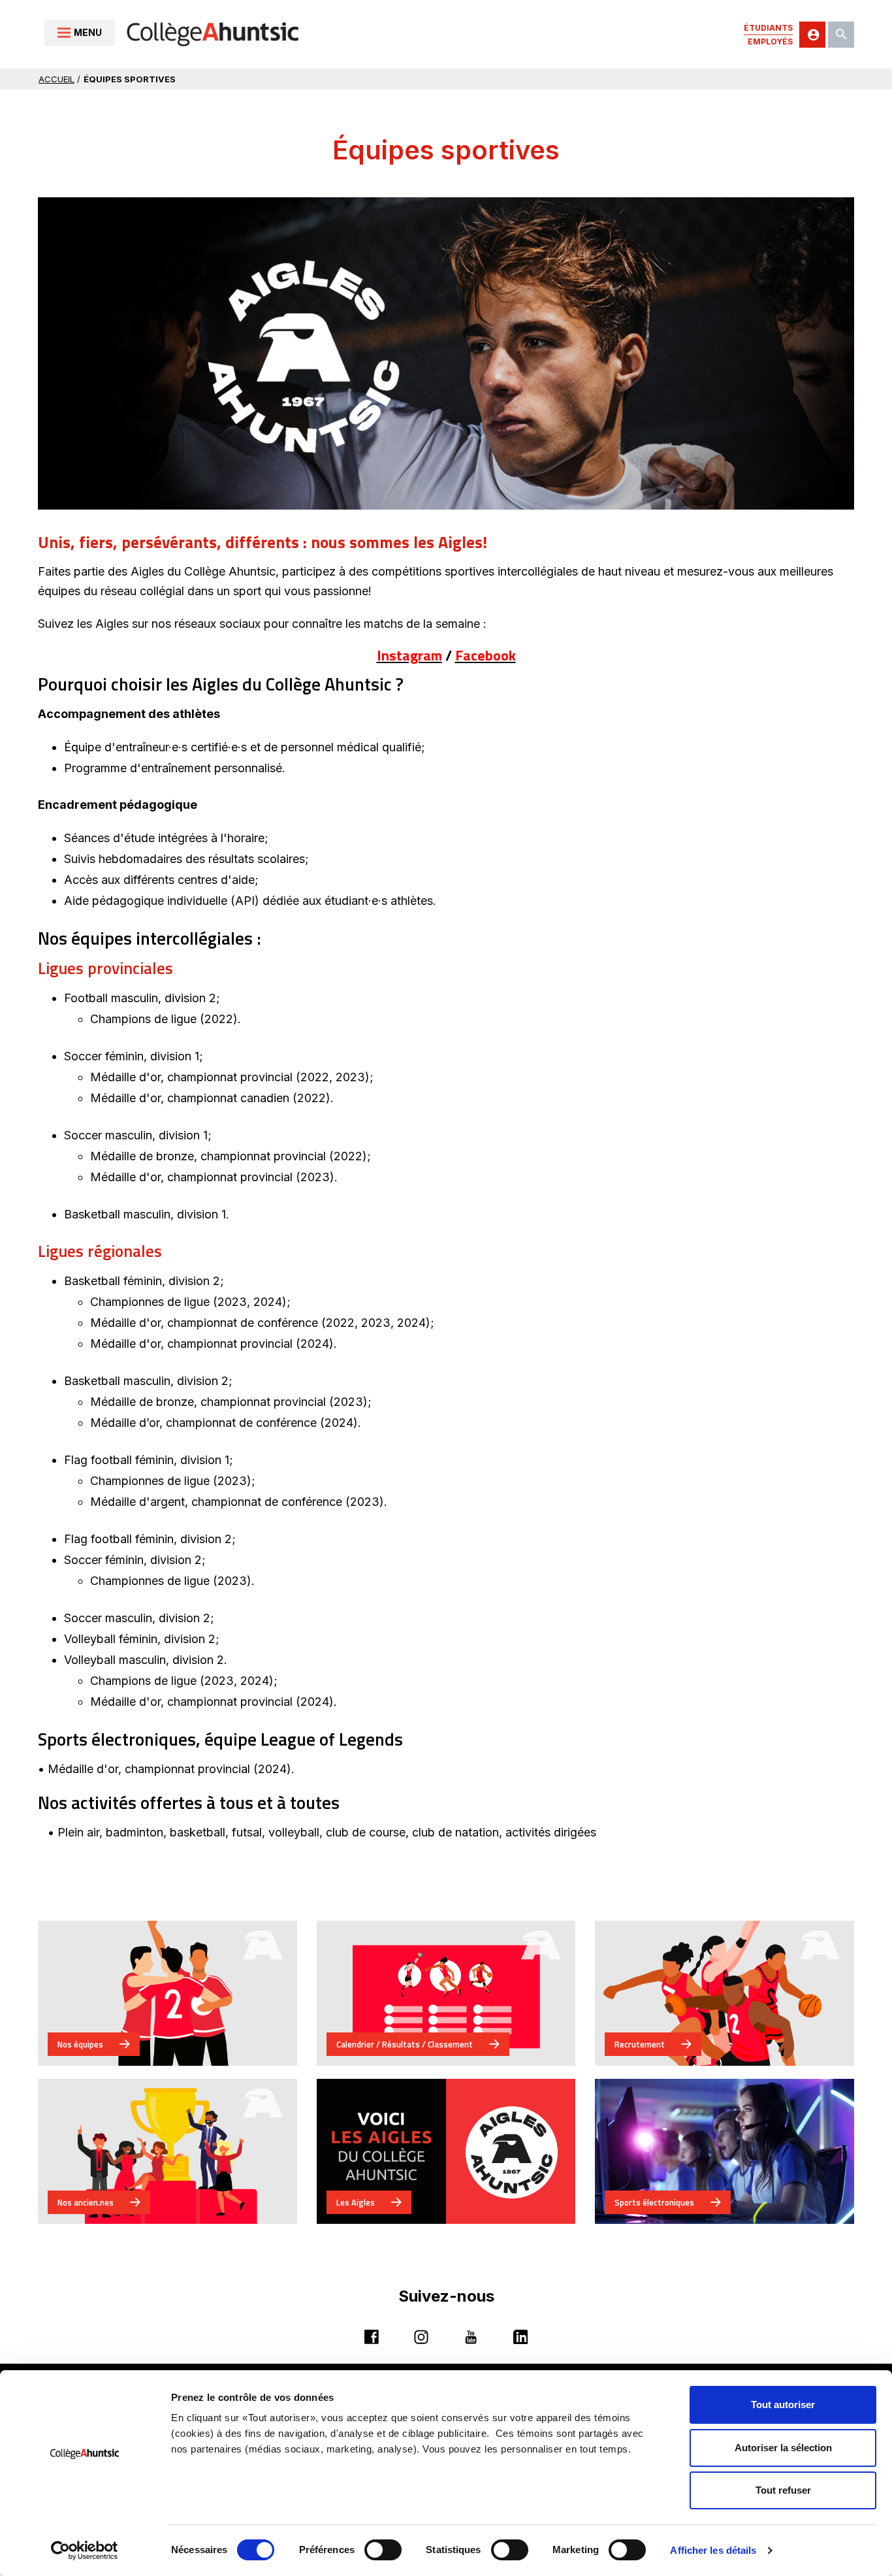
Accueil (56, 79)
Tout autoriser (783, 2405)
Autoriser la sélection (783, 2448)
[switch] (383, 2550)
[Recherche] (841, 35)
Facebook (486, 655)
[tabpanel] (446, 353)
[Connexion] (812, 35)
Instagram (409, 655)
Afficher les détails (713, 2550)
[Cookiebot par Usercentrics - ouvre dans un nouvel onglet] (85, 2551)
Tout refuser (783, 2490)
